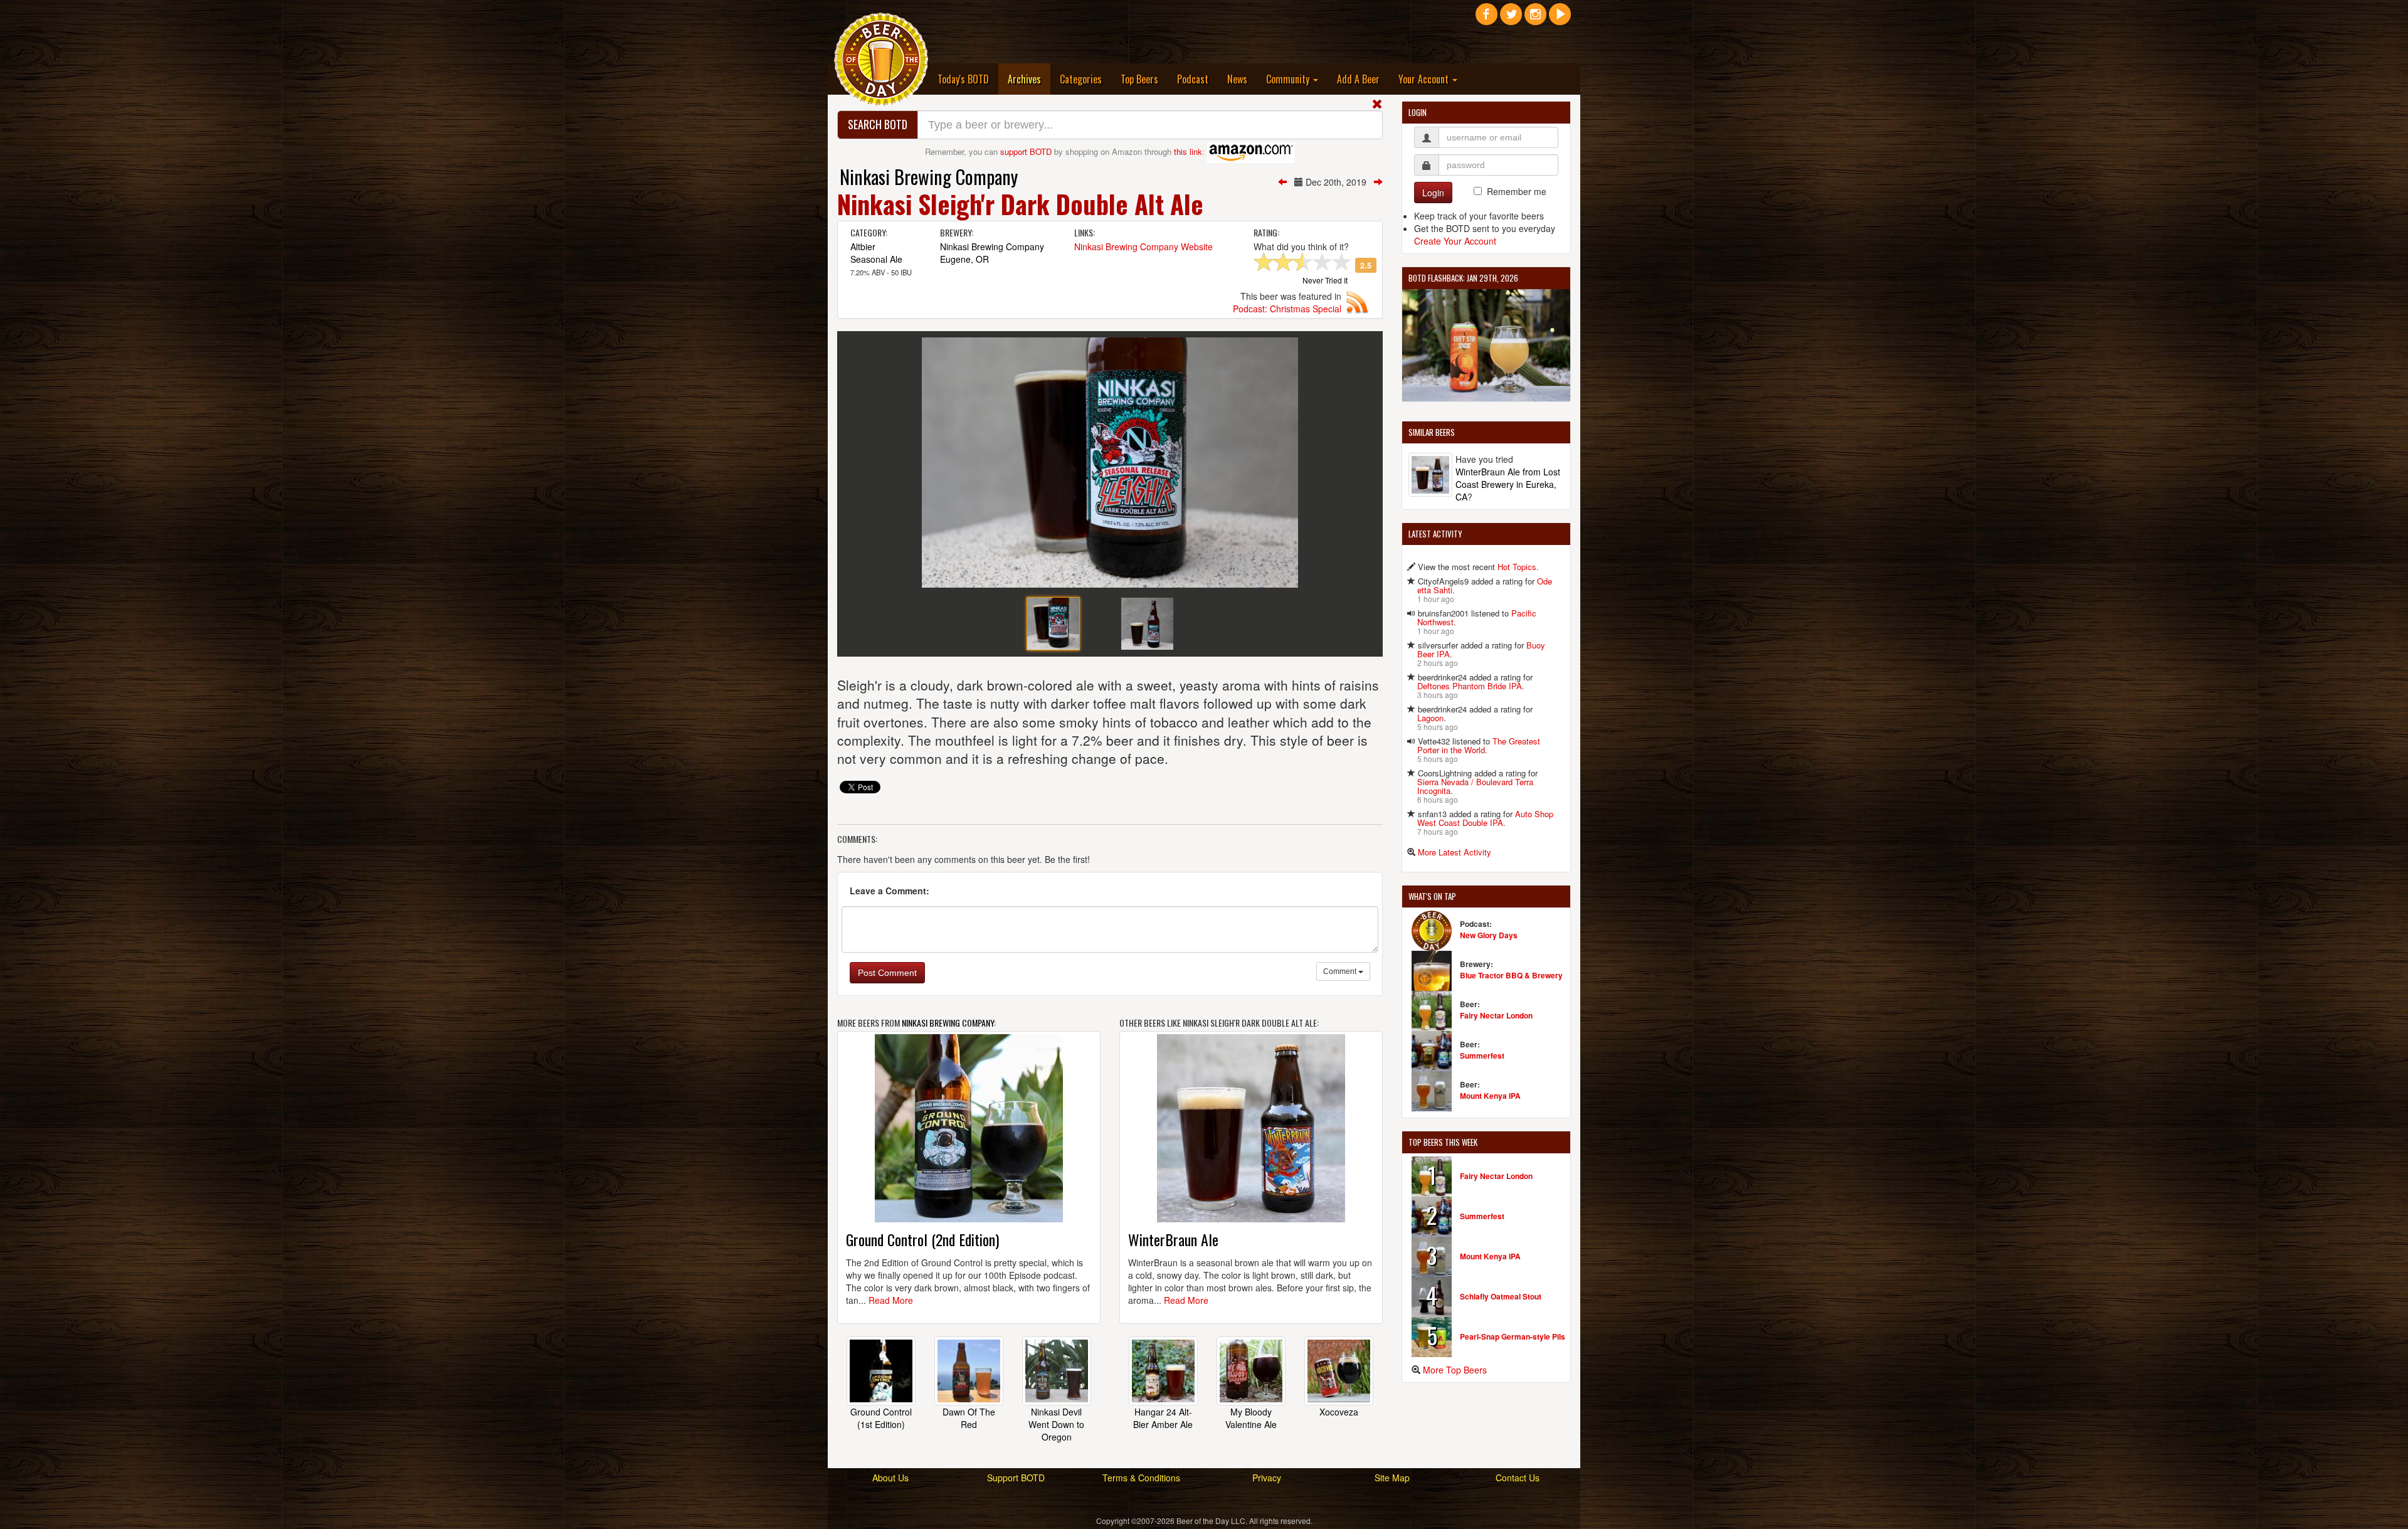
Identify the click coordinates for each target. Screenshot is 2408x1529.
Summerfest (1482, 1055)
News (1237, 79)
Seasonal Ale (876, 259)
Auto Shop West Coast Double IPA (1485, 818)
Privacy (1267, 1478)
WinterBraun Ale (1173, 1239)
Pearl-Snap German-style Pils (1513, 1336)
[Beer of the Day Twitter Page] (1511, 19)
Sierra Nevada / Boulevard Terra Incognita (1475, 786)
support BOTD (1026, 151)
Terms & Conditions (1141, 1478)
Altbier (863, 246)
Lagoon (1430, 718)
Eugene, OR (964, 259)
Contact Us (1518, 1478)
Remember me (1517, 191)
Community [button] (1289, 79)
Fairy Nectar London (1496, 1015)
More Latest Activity (1455, 852)
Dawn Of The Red (969, 1418)
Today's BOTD (963, 79)
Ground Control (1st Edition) (881, 1418)
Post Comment (887, 973)
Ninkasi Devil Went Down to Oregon (1056, 1424)
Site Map (1392, 1478)
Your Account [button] (1425, 79)
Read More (891, 1300)
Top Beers (1139, 79)
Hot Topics (1517, 567)
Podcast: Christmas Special (1287, 309)
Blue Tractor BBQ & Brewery (1511, 975)
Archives (1029, 79)
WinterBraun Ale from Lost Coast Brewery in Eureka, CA (1508, 484)
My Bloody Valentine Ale (1251, 1418)
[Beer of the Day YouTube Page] (1560, 19)
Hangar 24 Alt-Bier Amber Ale (1163, 1418)
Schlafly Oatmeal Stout (1501, 1296)
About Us (890, 1478)
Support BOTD (1016, 1478)
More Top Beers (1455, 1370)
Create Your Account (1455, 241)
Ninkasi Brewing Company (929, 177)
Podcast (1193, 79)
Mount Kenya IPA (1490, 1096)
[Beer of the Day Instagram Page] (1535, 19)
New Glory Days (1489, 935)
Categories (1081, 79)
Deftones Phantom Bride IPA (1470, 686)
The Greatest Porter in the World (1479, 745)
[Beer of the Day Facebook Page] (1487, 19)
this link (1188, 151)
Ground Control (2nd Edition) (922, 1239)
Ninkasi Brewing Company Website (1143, 246)
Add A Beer (1358, 79)
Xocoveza (1339, 1412)
